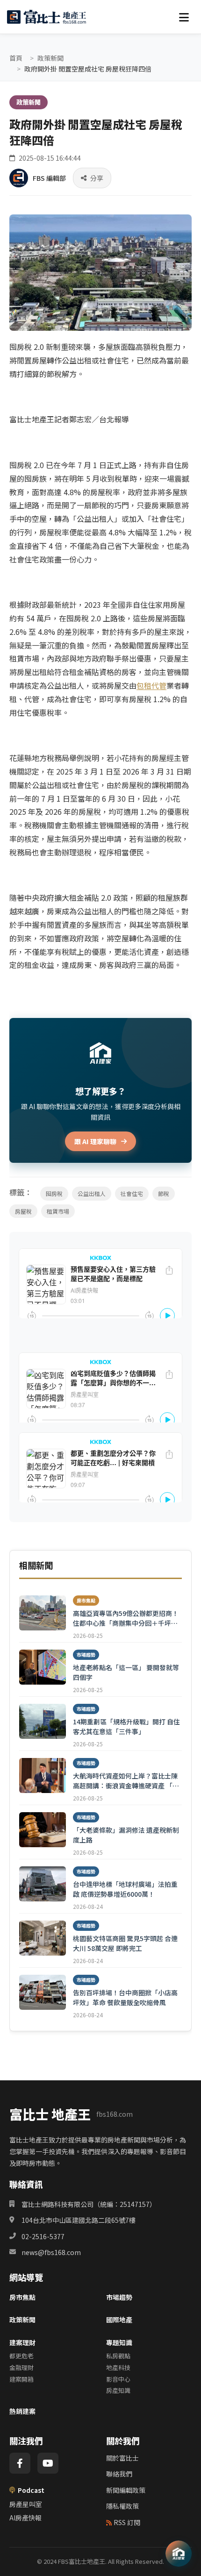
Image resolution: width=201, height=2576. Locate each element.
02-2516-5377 (43, 2236)
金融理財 (22, 2367)
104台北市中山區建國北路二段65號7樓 (79, 2220)
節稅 (164, 1193)
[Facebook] (20, 2463)
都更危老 (22, 2356)
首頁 (16, 58)
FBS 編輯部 (49, 178)
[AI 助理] (179, 2554)
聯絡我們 (119, 2474)
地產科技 (118, 2367)
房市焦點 (22, 2297)
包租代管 (151, 685)
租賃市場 (58, 1211)
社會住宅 (132, 1193)
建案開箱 (22, 2379)
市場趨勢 (119, 2297)
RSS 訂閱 (127, 2522)
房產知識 (118, 2390)
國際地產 (119, 2320)
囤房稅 (54, 1193)
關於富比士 (122, 2458)
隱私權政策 (122, 2506)
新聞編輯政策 (126, 2490)
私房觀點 (118, 2356)
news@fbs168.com (51, 2252)
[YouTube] (48, 2463)
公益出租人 (92, 1193)
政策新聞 (50, 58)
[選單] (184, 17)
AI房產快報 (25, 2518)
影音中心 (118, 2379)
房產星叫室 (26, 2504)
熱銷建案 (22, 2411)
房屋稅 (23, 1211)
